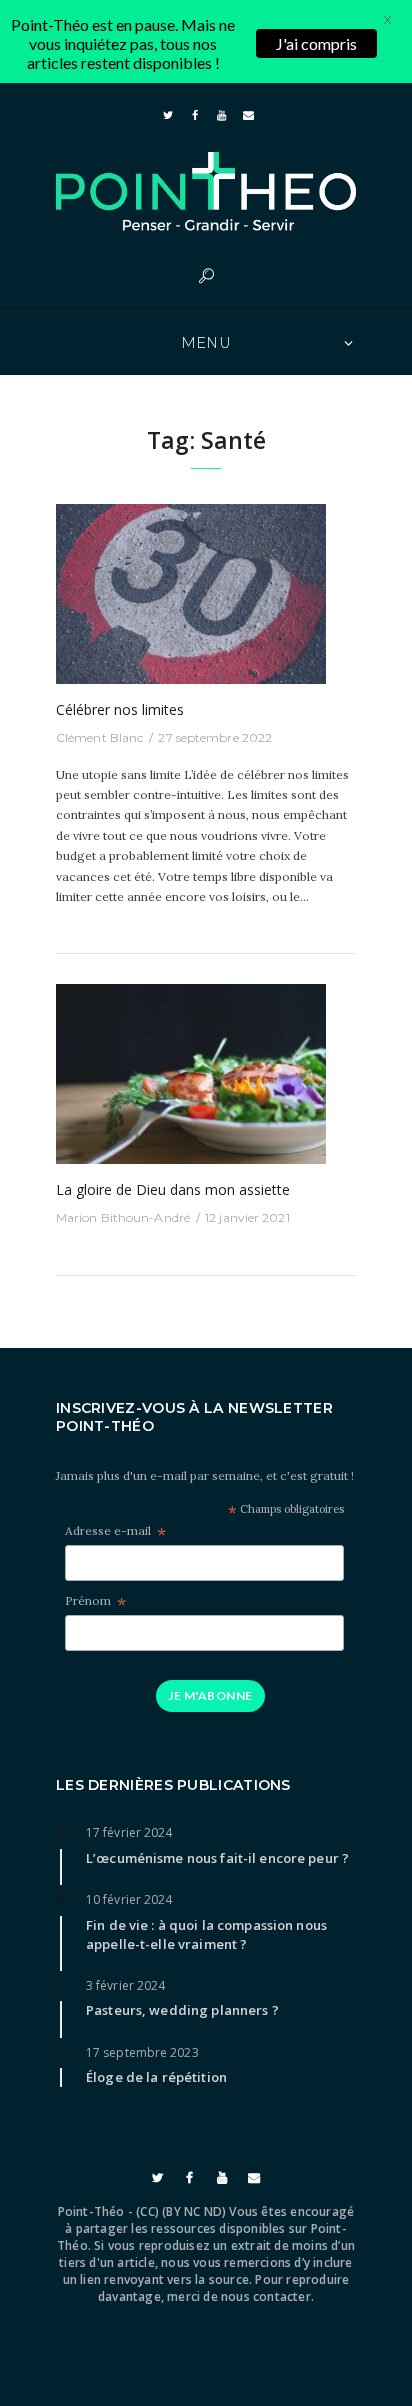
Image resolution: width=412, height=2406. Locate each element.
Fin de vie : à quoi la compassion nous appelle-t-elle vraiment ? (206, 1934)
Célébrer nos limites (120, 709)
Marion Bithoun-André (123, 1217)
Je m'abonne (210, 1695)
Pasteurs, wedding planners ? (182, 2010)
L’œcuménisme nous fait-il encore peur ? (217, 1858)
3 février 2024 (125, 1985)
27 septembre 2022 (215, 737)
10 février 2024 (129, 1899)
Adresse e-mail (115, 1531)
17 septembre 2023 (142, 2052)
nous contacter (266, 2296)
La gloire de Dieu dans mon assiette (173, 1189)
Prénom (95, 1601)
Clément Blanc (99, 737)
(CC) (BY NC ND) (181, 2211)
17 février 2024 (129, 1832)
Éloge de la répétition (156, 2077)
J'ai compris (316, 43)
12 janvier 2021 (247, 1217)
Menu (206, 343)
